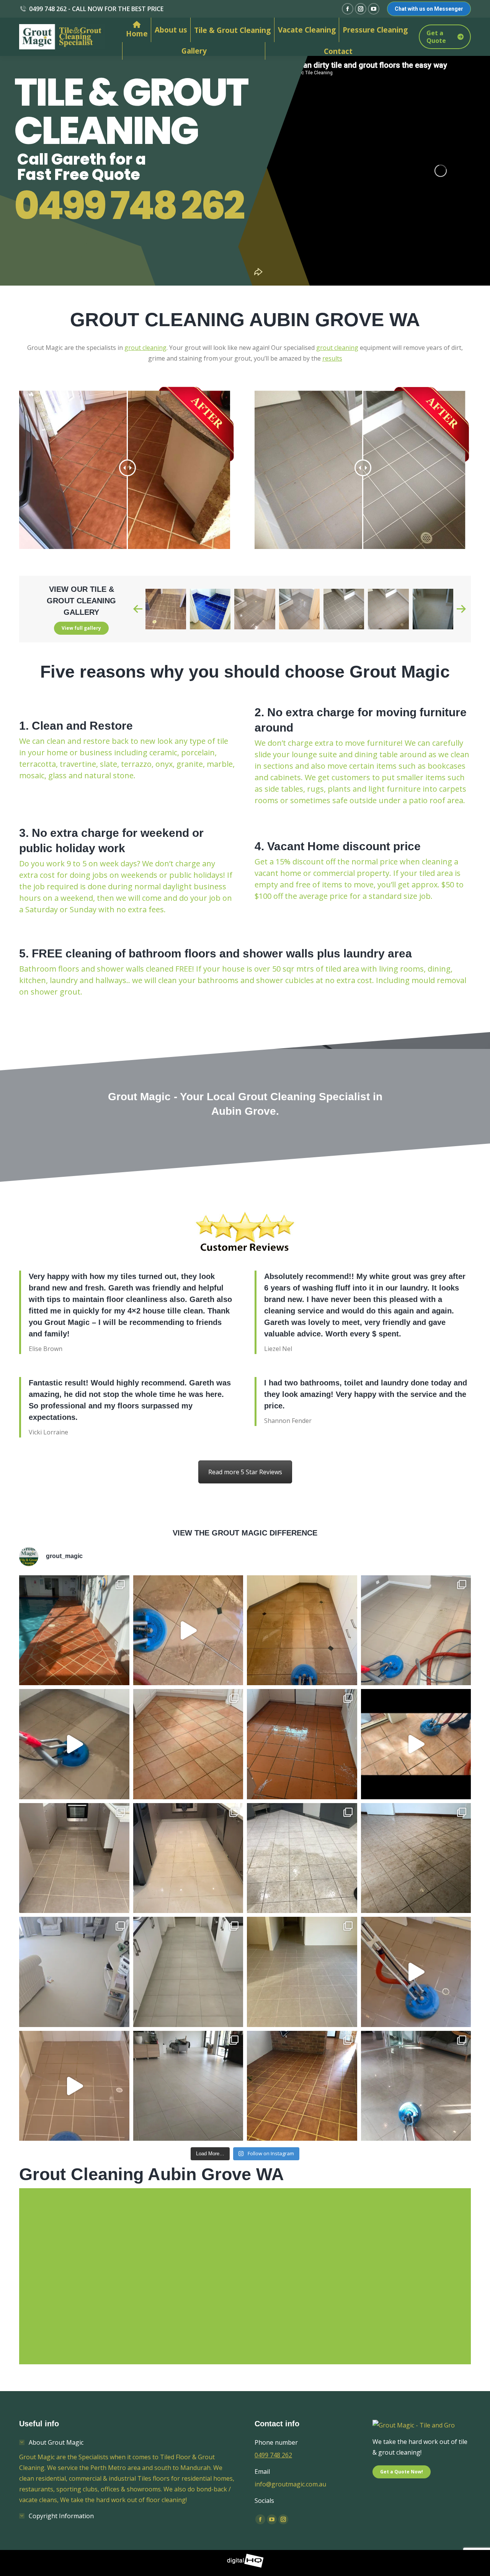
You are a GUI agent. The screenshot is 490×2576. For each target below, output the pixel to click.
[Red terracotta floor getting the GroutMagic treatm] (302, 2086)
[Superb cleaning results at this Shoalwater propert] (74, 1972)
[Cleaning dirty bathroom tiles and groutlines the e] (74, 2086)
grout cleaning (145, 348)
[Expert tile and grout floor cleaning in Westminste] (74, 1858)
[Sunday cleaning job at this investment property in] (302, 1972)
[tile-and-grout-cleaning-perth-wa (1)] (165, 609)
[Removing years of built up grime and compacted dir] (416, 1744)
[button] (138, 609)
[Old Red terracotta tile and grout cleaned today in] (74, 1630)
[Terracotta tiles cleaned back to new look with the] (302, 1744)
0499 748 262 (129, 206)
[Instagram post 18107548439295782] (416, 1630)
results (332, 358)
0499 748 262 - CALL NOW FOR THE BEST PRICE (96, 9)
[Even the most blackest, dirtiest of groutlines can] (188, 1972)
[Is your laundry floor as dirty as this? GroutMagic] (416, 1972)
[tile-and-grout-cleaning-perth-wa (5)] (344, 609)
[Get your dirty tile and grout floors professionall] (416, 2086)
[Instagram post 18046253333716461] (302, 1630)
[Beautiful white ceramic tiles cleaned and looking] (188, 2086)
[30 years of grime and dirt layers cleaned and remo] (416, 1858)
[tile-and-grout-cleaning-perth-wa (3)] (255, 609)
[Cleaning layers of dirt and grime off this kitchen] (74, 1744)
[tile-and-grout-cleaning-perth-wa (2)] (210, 609)
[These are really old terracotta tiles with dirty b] (188, 1744)
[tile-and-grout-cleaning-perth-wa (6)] (388, 609)
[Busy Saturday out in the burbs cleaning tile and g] (302, 1858)
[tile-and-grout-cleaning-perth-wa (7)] (433, 609)
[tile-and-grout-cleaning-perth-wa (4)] (299, 609)
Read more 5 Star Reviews (245, 1472)
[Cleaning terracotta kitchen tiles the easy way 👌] (188, 1630)
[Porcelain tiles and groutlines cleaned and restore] (188, 1858)
